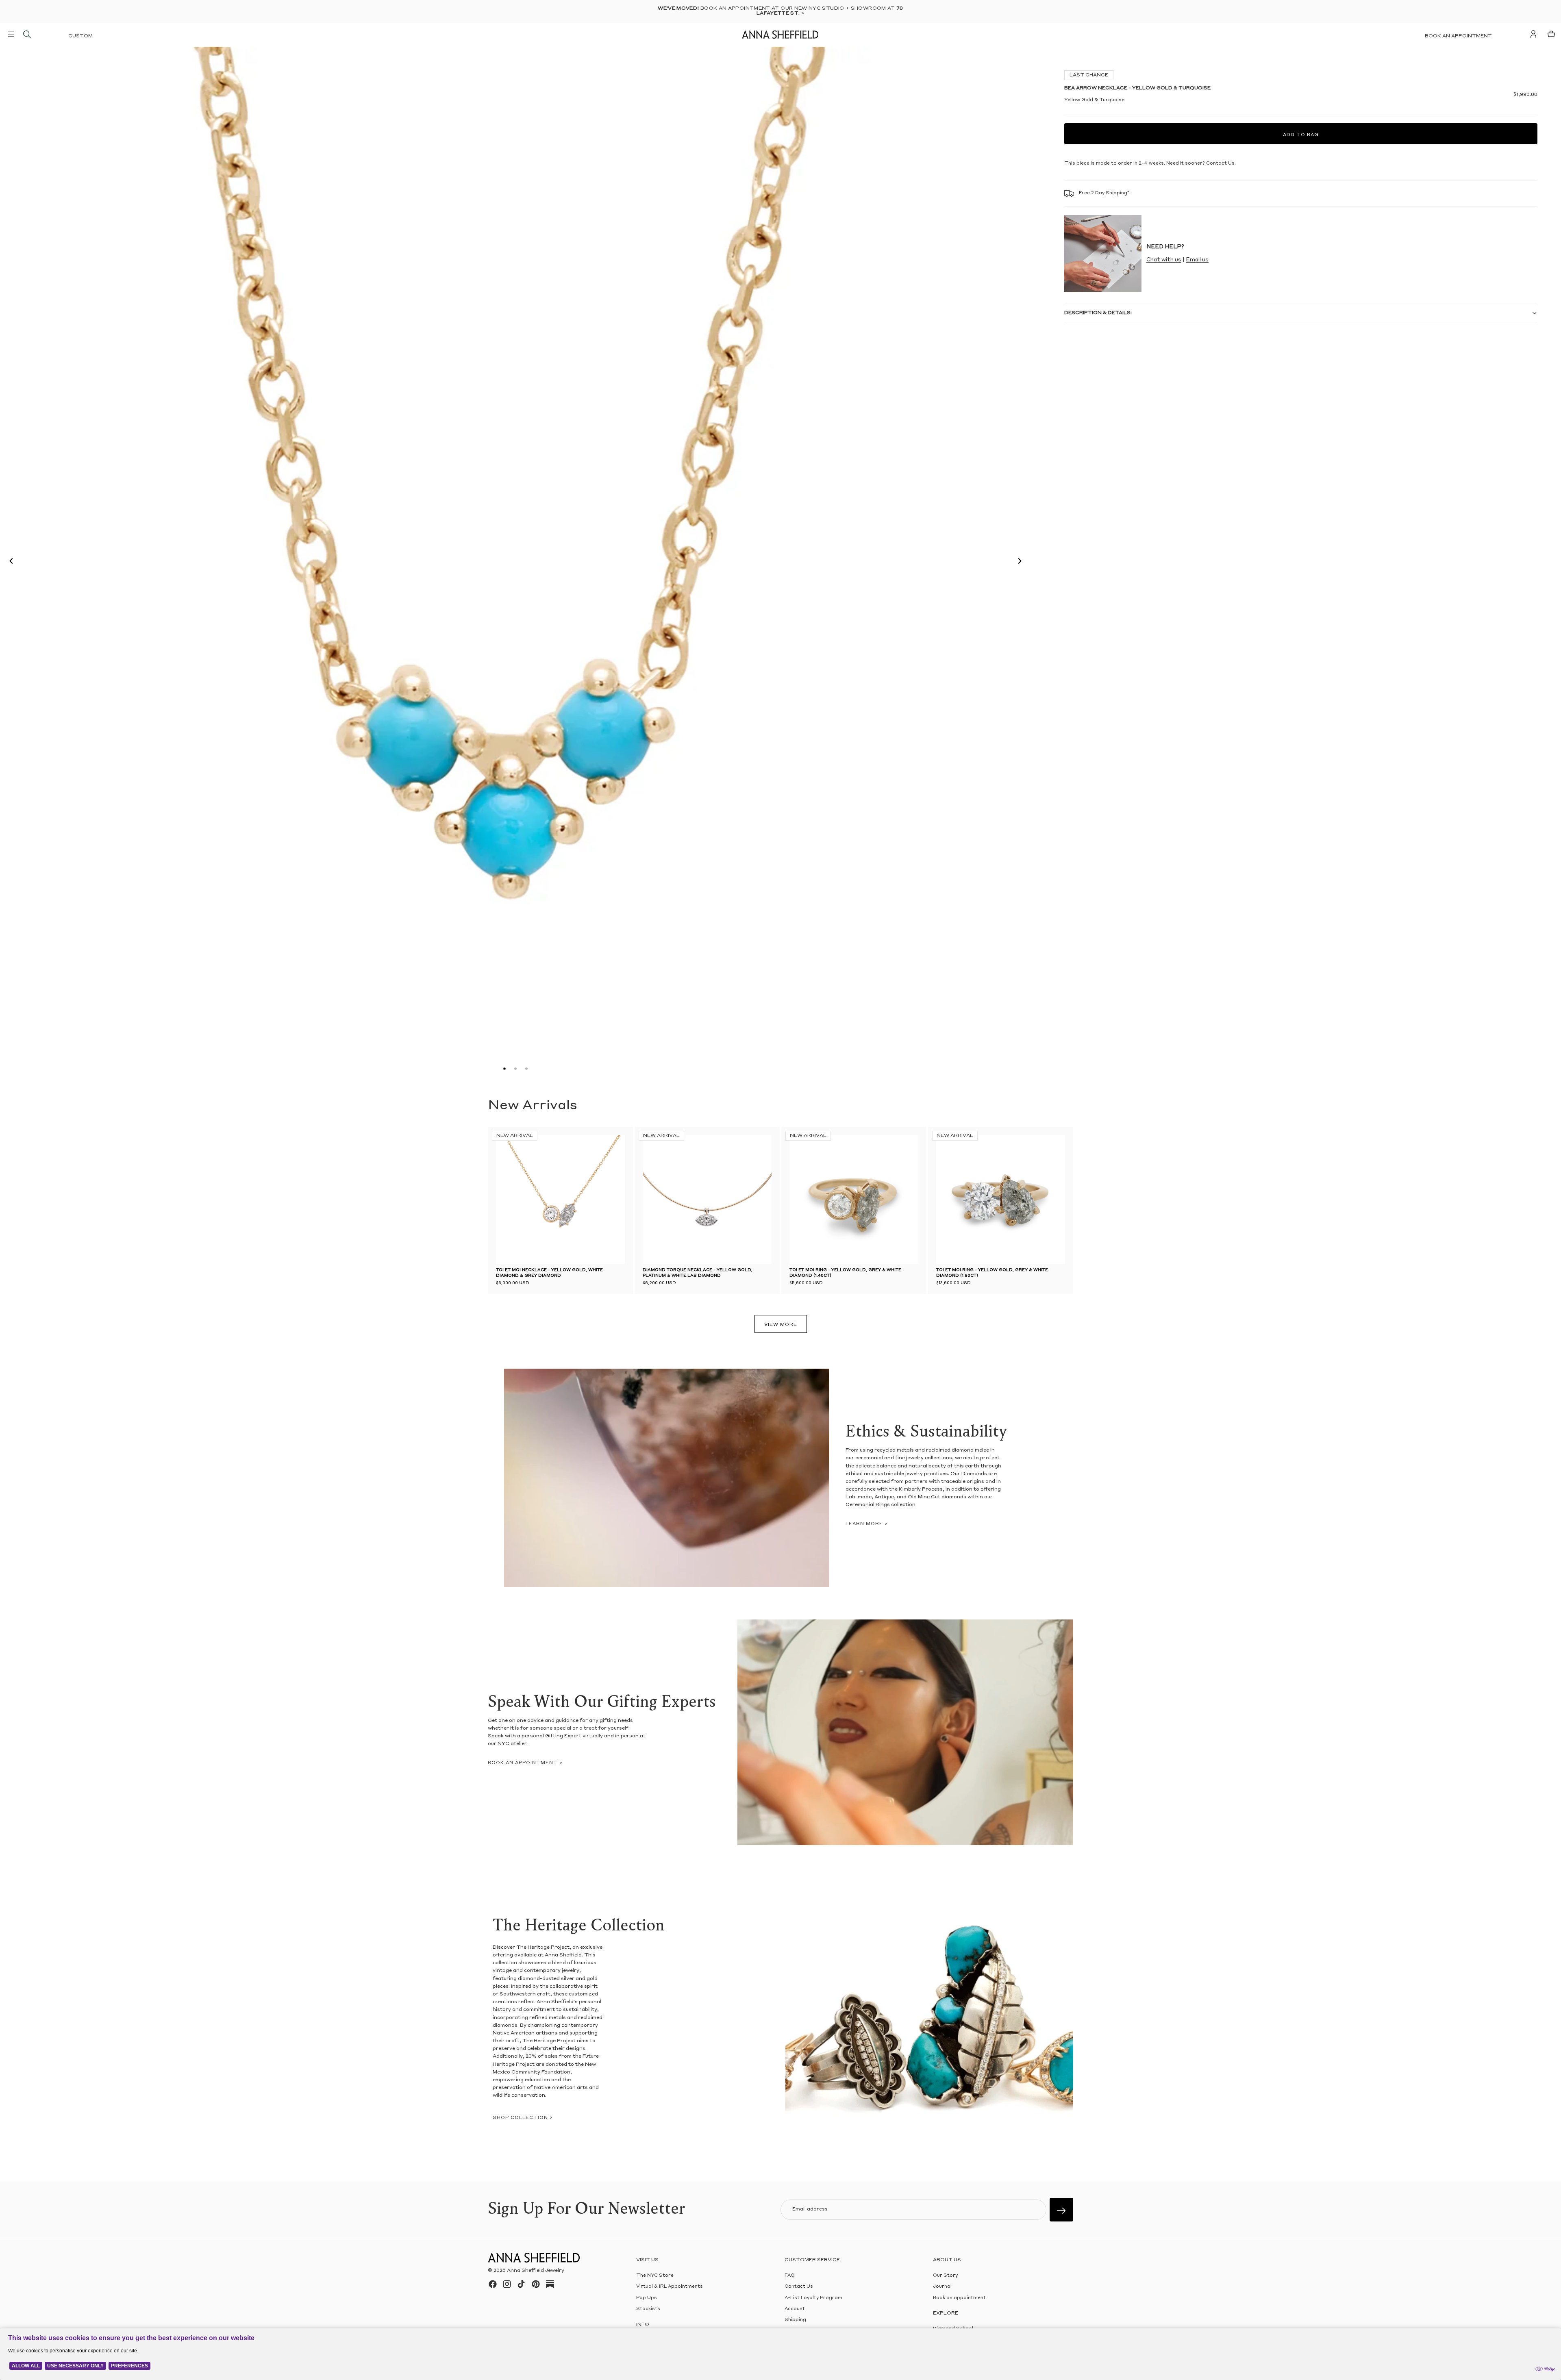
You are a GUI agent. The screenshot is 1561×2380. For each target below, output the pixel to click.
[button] (9, 562)
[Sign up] (1061, 2210)
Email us (1197, 260)
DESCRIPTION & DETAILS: (1098, 313)
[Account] (1533, 34)
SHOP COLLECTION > (523, 2118)
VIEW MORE (781, 1325)
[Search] (27, 34)
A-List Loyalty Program (813, 2298)
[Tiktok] (521, 2284)
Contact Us (799, 2287)
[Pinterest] (536, 2284)
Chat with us (1164, 260)
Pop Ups (647, 2298)
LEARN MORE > (867, 1524)
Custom (80, 36)
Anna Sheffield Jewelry (536, 2271)
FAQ (790, 2276)
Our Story (945, 2276)
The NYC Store (655, 2276)
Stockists (648, 2309)
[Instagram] (507, 2284)
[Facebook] (493, 2284)
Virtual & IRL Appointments (670, 2287)
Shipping (795, 2320)
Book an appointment (1458, 36)
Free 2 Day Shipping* (1104, 193)
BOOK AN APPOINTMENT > (525, 1763)
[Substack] (550, 2284)
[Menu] (11, 34)
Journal (942, 2287)
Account (795, 2309)
